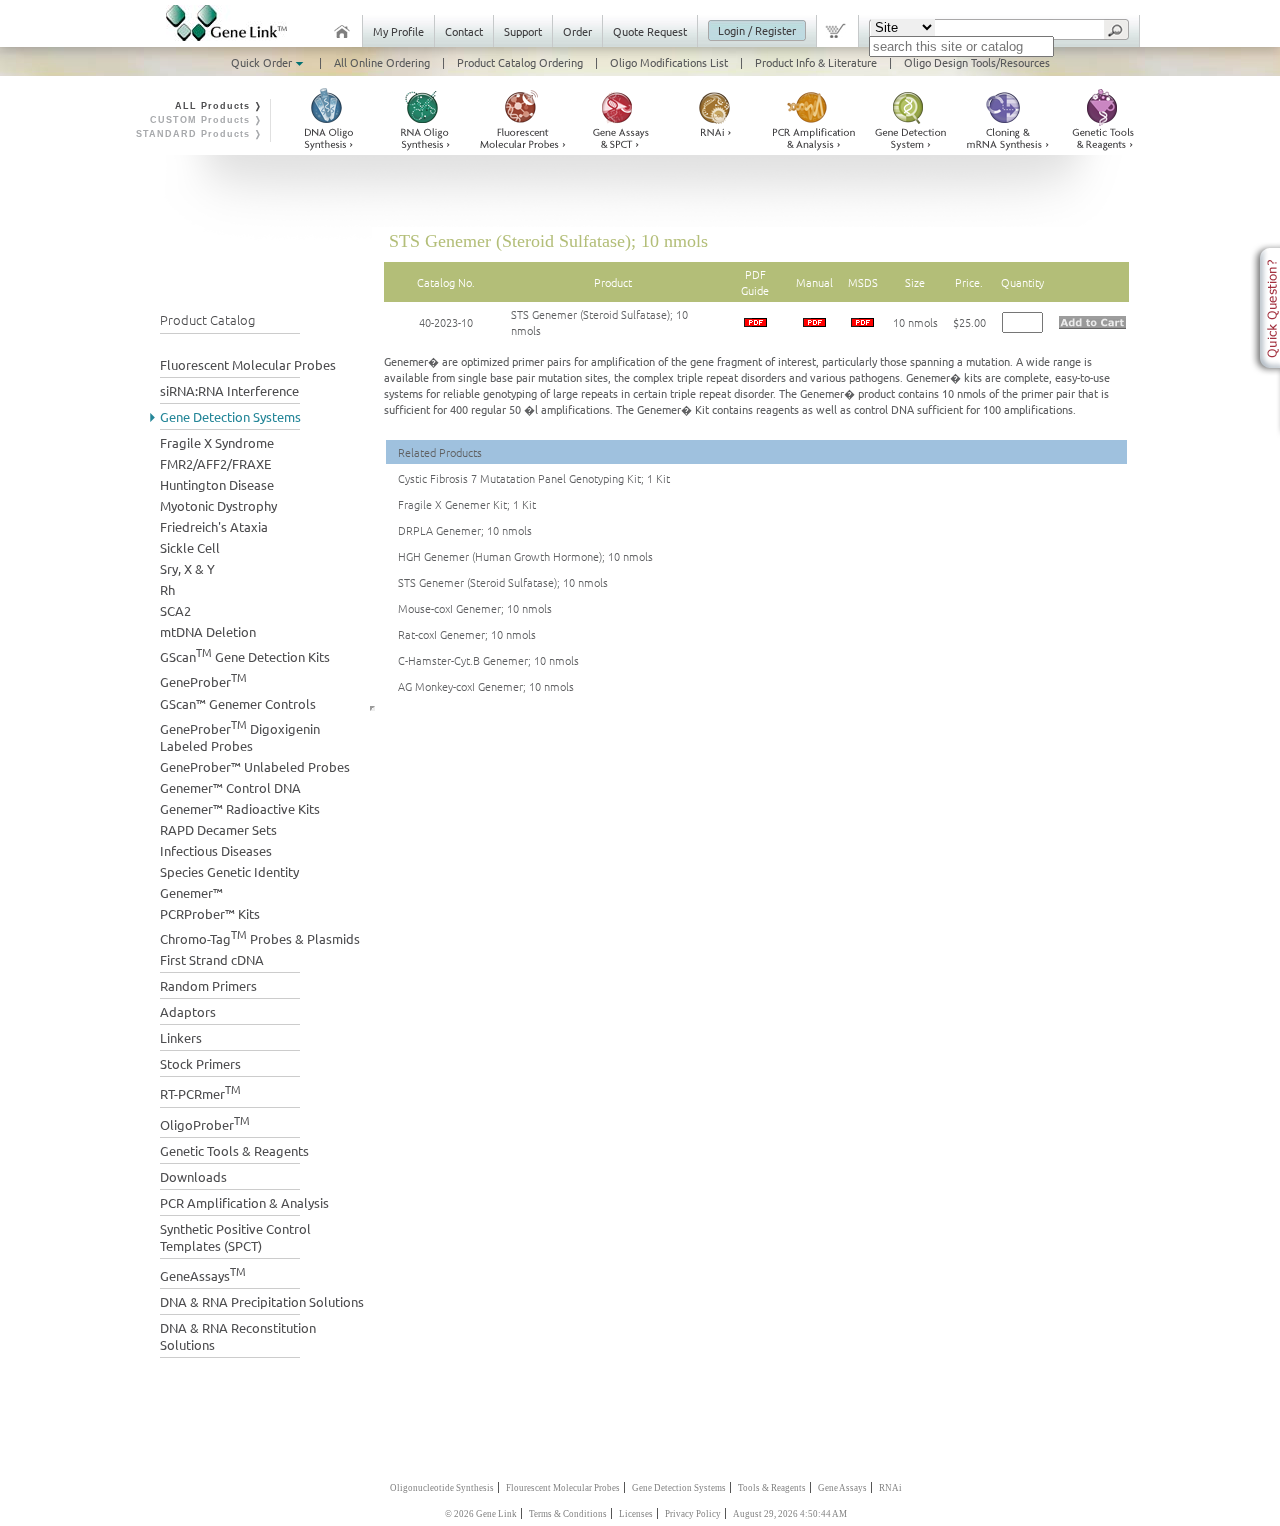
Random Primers (208, 985)
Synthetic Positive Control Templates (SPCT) (235, 1237)
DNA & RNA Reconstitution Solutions (238, 1336)
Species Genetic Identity (229, 871)
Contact (464, 31)
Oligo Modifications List (669, 62)
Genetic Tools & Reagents (234, 1150)
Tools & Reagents (772, 1488)
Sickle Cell (190, 547)
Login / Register (757, 30)
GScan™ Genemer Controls (238, 703)
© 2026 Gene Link (481, 1514)
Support (523, 31)
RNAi (890, 1488)
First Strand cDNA (212, 959)
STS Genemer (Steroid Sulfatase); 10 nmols (503, 582)
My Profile (398, 31)
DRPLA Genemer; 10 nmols (465, 530)
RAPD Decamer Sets (218, 829)
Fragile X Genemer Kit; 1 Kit (467, 504)
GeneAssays (203, 1273)
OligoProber (205, 1122)
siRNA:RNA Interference (229, 390)
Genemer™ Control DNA (230, 787)
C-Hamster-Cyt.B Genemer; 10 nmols (488, 660)
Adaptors (188, 1011)
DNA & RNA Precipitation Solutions (262, 1301)
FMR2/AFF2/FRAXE (215, 463)
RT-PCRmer (200, 1091)
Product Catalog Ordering (520, 62)
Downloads (193, 1176)
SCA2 (175, 610)
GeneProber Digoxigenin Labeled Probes (240, 735)
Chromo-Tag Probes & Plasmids (260, 936)
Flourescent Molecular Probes (563, 1488)
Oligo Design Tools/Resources (977, 62)
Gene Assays (842, 1488)
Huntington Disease (217, 484)
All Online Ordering (382, 62)
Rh (167, 589)
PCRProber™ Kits (210, 913)
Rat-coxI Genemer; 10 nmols (467, 634)
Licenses (636, 1514)
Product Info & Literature (816, 62)
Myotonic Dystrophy (218, 505)
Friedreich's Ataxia (214, 526)
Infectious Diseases (216, 850)
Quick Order (263, 62)
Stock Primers (200, 1063)
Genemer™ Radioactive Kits (240, 808)
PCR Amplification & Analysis (244, 1202)
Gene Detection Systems (230, 416)
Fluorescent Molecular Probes (248, 364)
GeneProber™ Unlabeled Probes (255, 766)
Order (577, 31)
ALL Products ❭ (219, 106)
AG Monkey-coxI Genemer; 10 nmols (486, 686)
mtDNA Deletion (208, 631)
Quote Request (650, 31)
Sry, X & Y (187, 568)
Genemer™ (191, 892)
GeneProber (203, 679)
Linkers (181, 1037)
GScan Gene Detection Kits (245, 654)
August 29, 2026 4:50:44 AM (790, 1514)
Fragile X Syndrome (217, 442)
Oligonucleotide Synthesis (442, 1488)
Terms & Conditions (568, 1514)
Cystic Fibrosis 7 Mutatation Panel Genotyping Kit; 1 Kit (534, 478)
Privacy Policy (693, 1514)
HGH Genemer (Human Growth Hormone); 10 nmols (525, 556)
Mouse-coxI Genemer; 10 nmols (475, 608)
